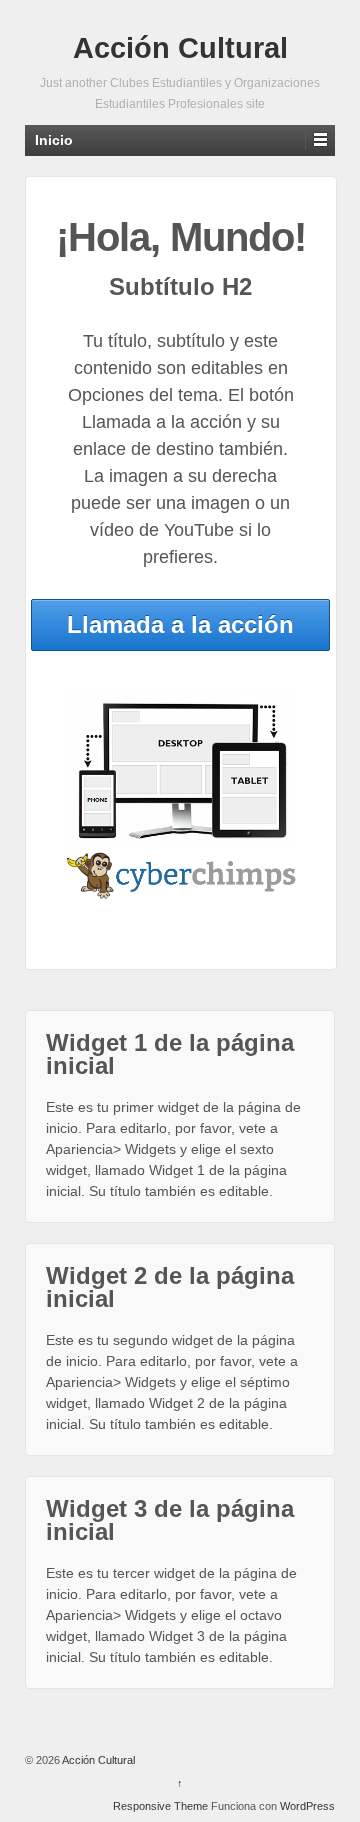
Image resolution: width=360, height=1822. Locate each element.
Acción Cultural (180, 48)
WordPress (307, 1806)
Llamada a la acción (180, 624)
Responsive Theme (160, 1806)
